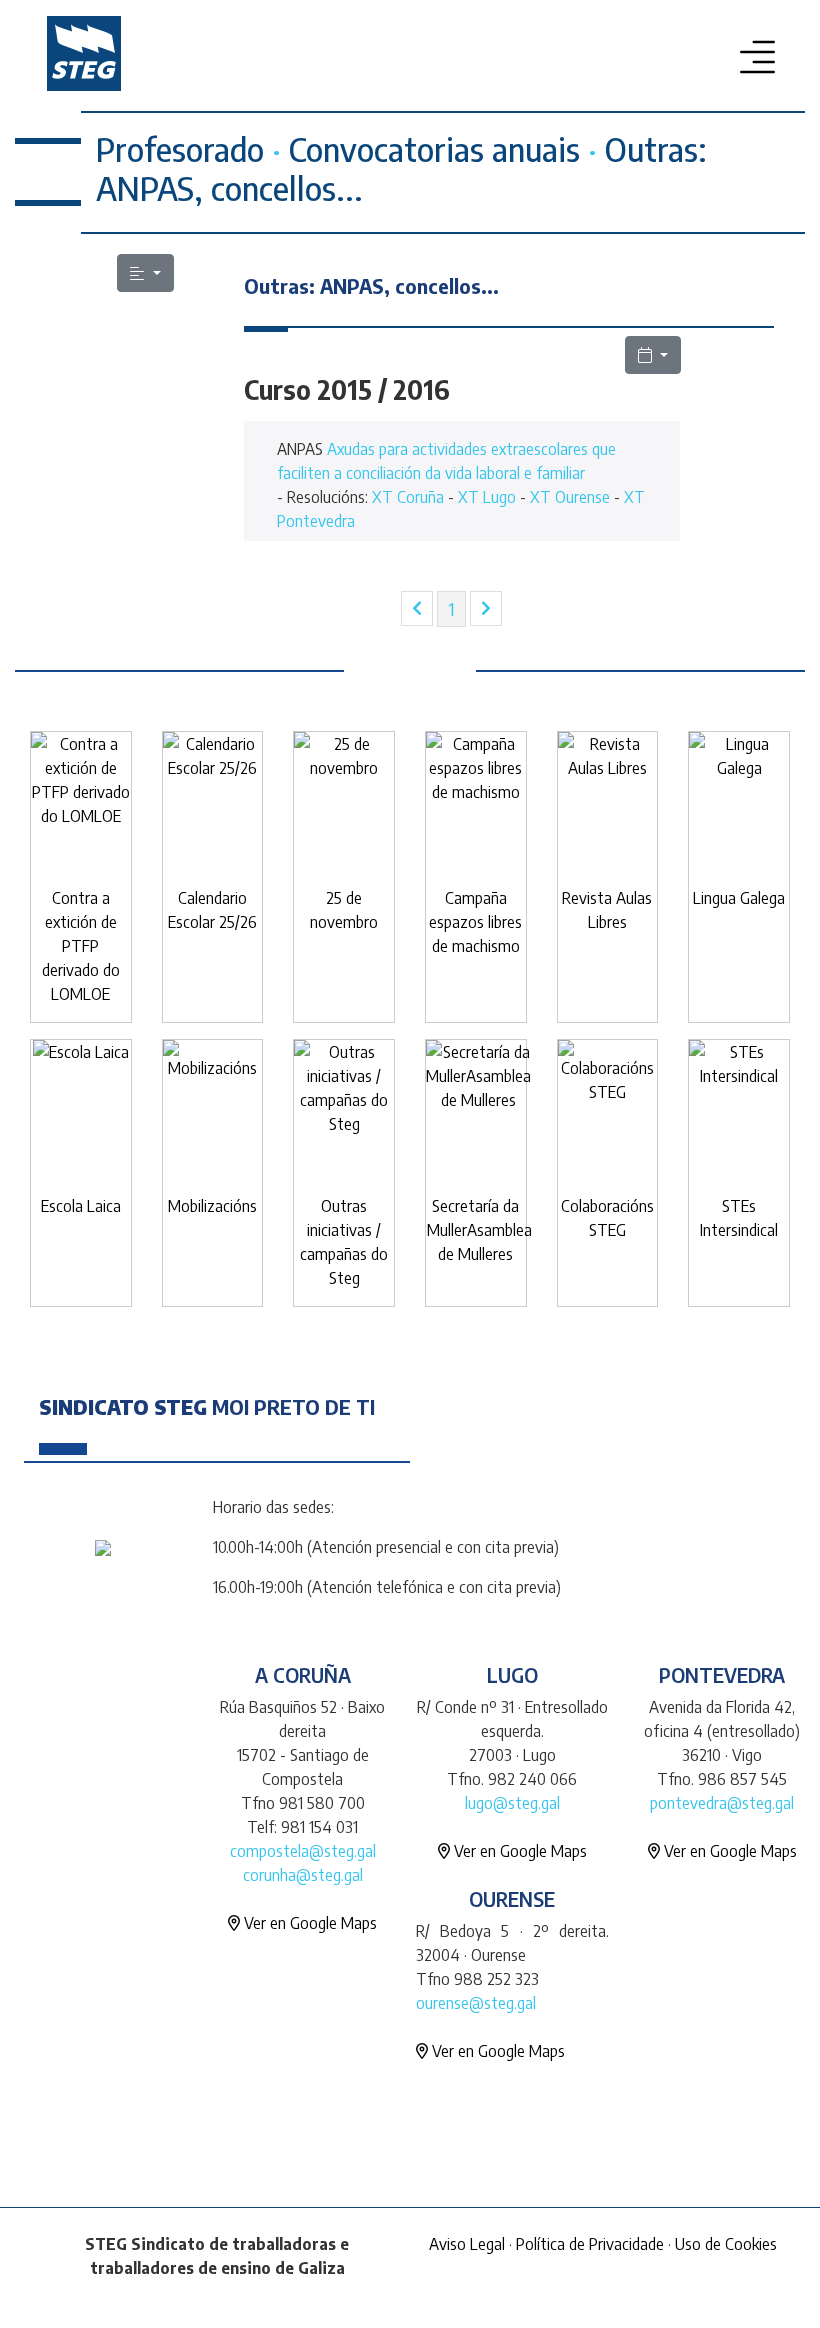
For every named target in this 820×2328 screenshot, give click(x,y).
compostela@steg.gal (303, 1851)
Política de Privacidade (590, 2244)
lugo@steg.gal (512, 1803)
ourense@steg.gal (476, 2003)
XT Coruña (408, 497)
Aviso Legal (467, 2244)
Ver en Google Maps (308, 1923)
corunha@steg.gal (303, 1875)
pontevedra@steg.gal (722, 1803)
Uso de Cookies (726, 2244)
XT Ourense (570, 497)
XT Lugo (487, 497)
